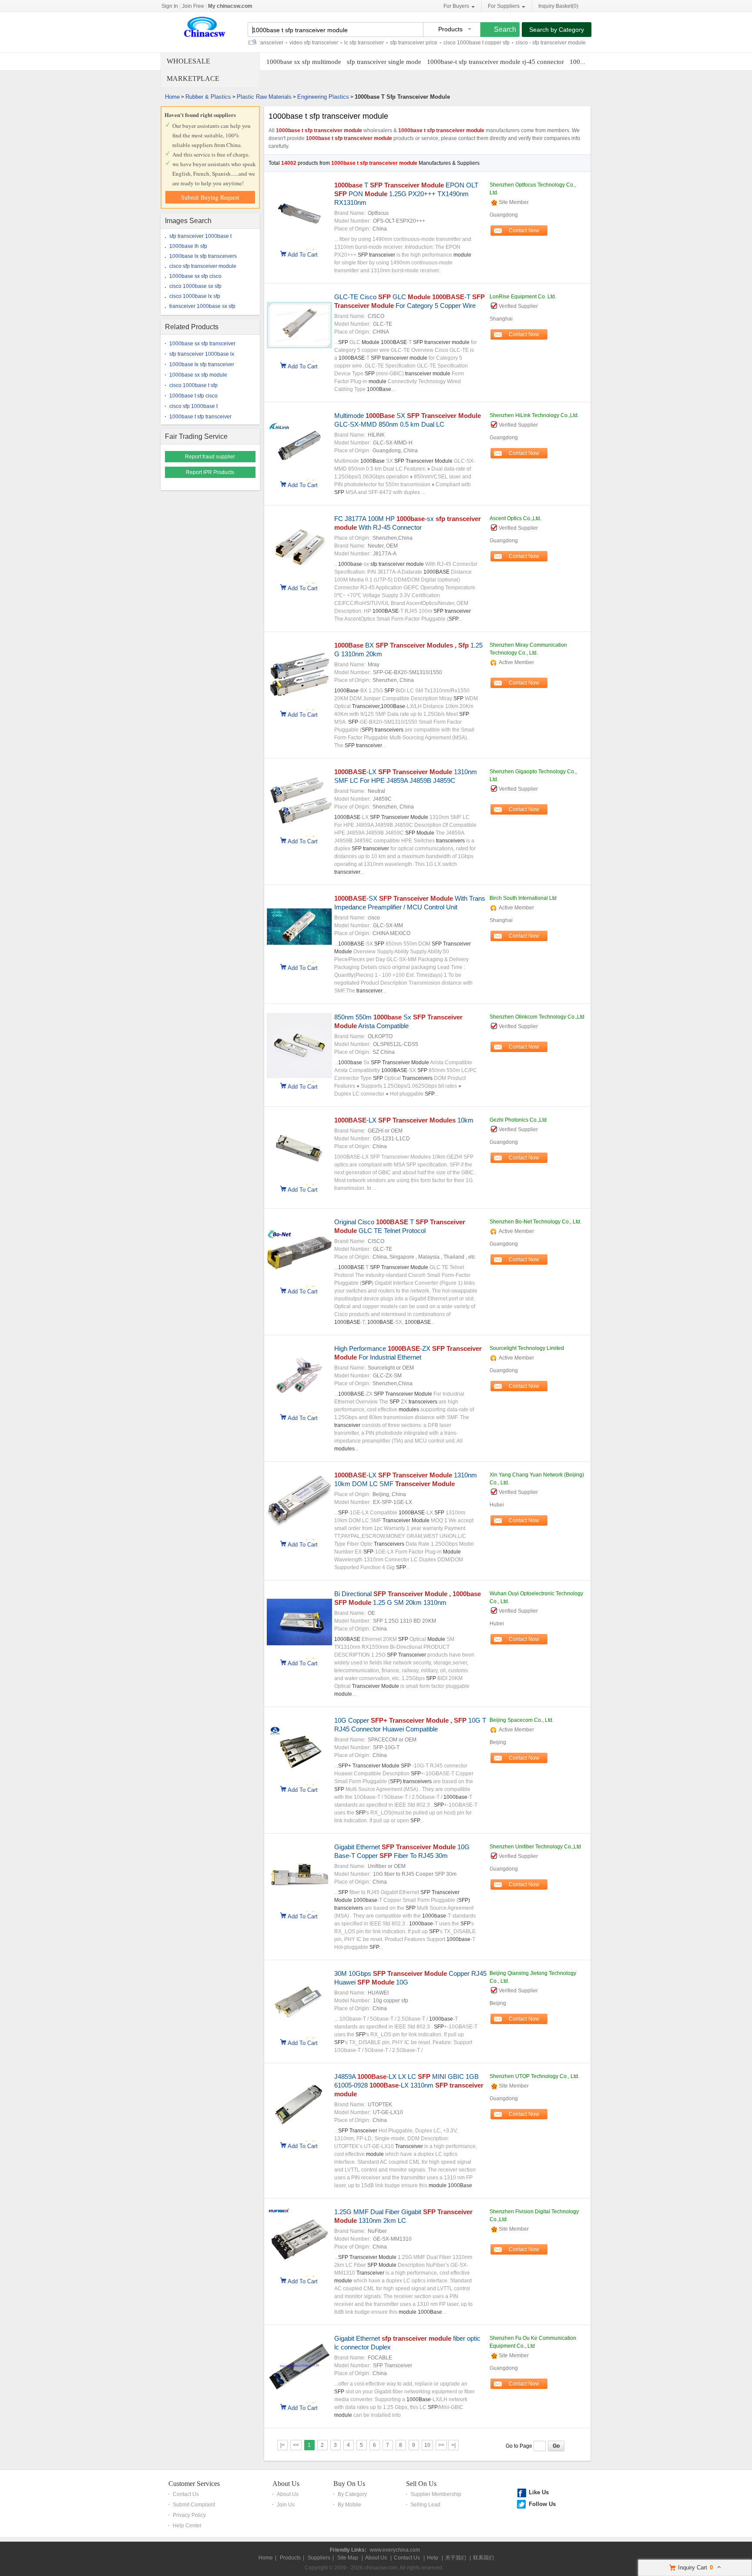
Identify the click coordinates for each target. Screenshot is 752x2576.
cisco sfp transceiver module (203, 266)
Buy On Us (349, 2484)
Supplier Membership (436, 2494)
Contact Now (524, 231)
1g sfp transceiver (577, 43)
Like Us (539, 2492)
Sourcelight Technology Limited (527, 1348)
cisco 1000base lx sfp (195, 296)
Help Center (187, 2526)
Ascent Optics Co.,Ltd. (515, 518)
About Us (286, 2484)
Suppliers (319, 2558)
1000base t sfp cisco (193, 396)
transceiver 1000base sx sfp (202, 306)
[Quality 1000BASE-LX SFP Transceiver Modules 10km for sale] (299, 1179)
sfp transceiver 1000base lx (202, 354)
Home (172, 97)
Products (290, 2558)
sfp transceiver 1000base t (200, 236)
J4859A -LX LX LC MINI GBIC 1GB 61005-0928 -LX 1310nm (409, 2085)
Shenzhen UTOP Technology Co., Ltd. (534, 2076)
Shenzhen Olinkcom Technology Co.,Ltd (537, 1017)
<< (296, 2445)
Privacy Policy (189, 2515)
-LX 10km (404, 1120)
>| (453, 2445)
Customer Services (194, 2484)
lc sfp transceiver (328, 43)
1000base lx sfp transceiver (202, 364)
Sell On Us (421, 2484)
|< (282, 2445)
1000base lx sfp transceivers (203, 256)
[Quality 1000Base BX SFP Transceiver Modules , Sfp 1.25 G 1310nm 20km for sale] (299, 705)
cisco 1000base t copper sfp (441, 43)
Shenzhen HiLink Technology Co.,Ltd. (534, 415)
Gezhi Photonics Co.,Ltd (518, 1120)
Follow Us (542, 2504)
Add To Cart (303, 254)
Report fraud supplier (210, 457)
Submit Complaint (194, 2505)
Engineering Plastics (323, 97)
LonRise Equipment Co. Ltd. (523, 297)
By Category (352, 2494)
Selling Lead (425, 2505)
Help (433, 2558)
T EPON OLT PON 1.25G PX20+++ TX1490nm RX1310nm (406, 194)
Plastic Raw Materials (264, 97)
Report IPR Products (210, 472)
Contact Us (186, 2494)
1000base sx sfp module (198, 375)
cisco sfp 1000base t (193, 406)
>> (441, 2445)
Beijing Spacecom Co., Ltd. (522, 1720)
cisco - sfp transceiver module (515, 43)
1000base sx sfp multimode (304, 62)
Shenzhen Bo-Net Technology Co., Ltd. (535, 1222)
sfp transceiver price (378, 43)
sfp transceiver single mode (384, 62)
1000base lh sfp (188, 246)
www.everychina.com (395, 2550)
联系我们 (483, 2558)
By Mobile (349, 2505)
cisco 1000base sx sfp (195, 286)
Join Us (286, 2505)
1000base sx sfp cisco (195, 276)
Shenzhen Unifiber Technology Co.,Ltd (535, 1847)
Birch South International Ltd (523, 898)
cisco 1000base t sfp (193, 385)
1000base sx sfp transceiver (202, 344)
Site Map (348, 2558)
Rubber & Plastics (208, 97)
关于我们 (456, 2558)
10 (427, 2445)
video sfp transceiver (278, 43)
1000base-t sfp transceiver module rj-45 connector (495, 62)
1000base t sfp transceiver (200, 417)
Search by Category (557, 30)
